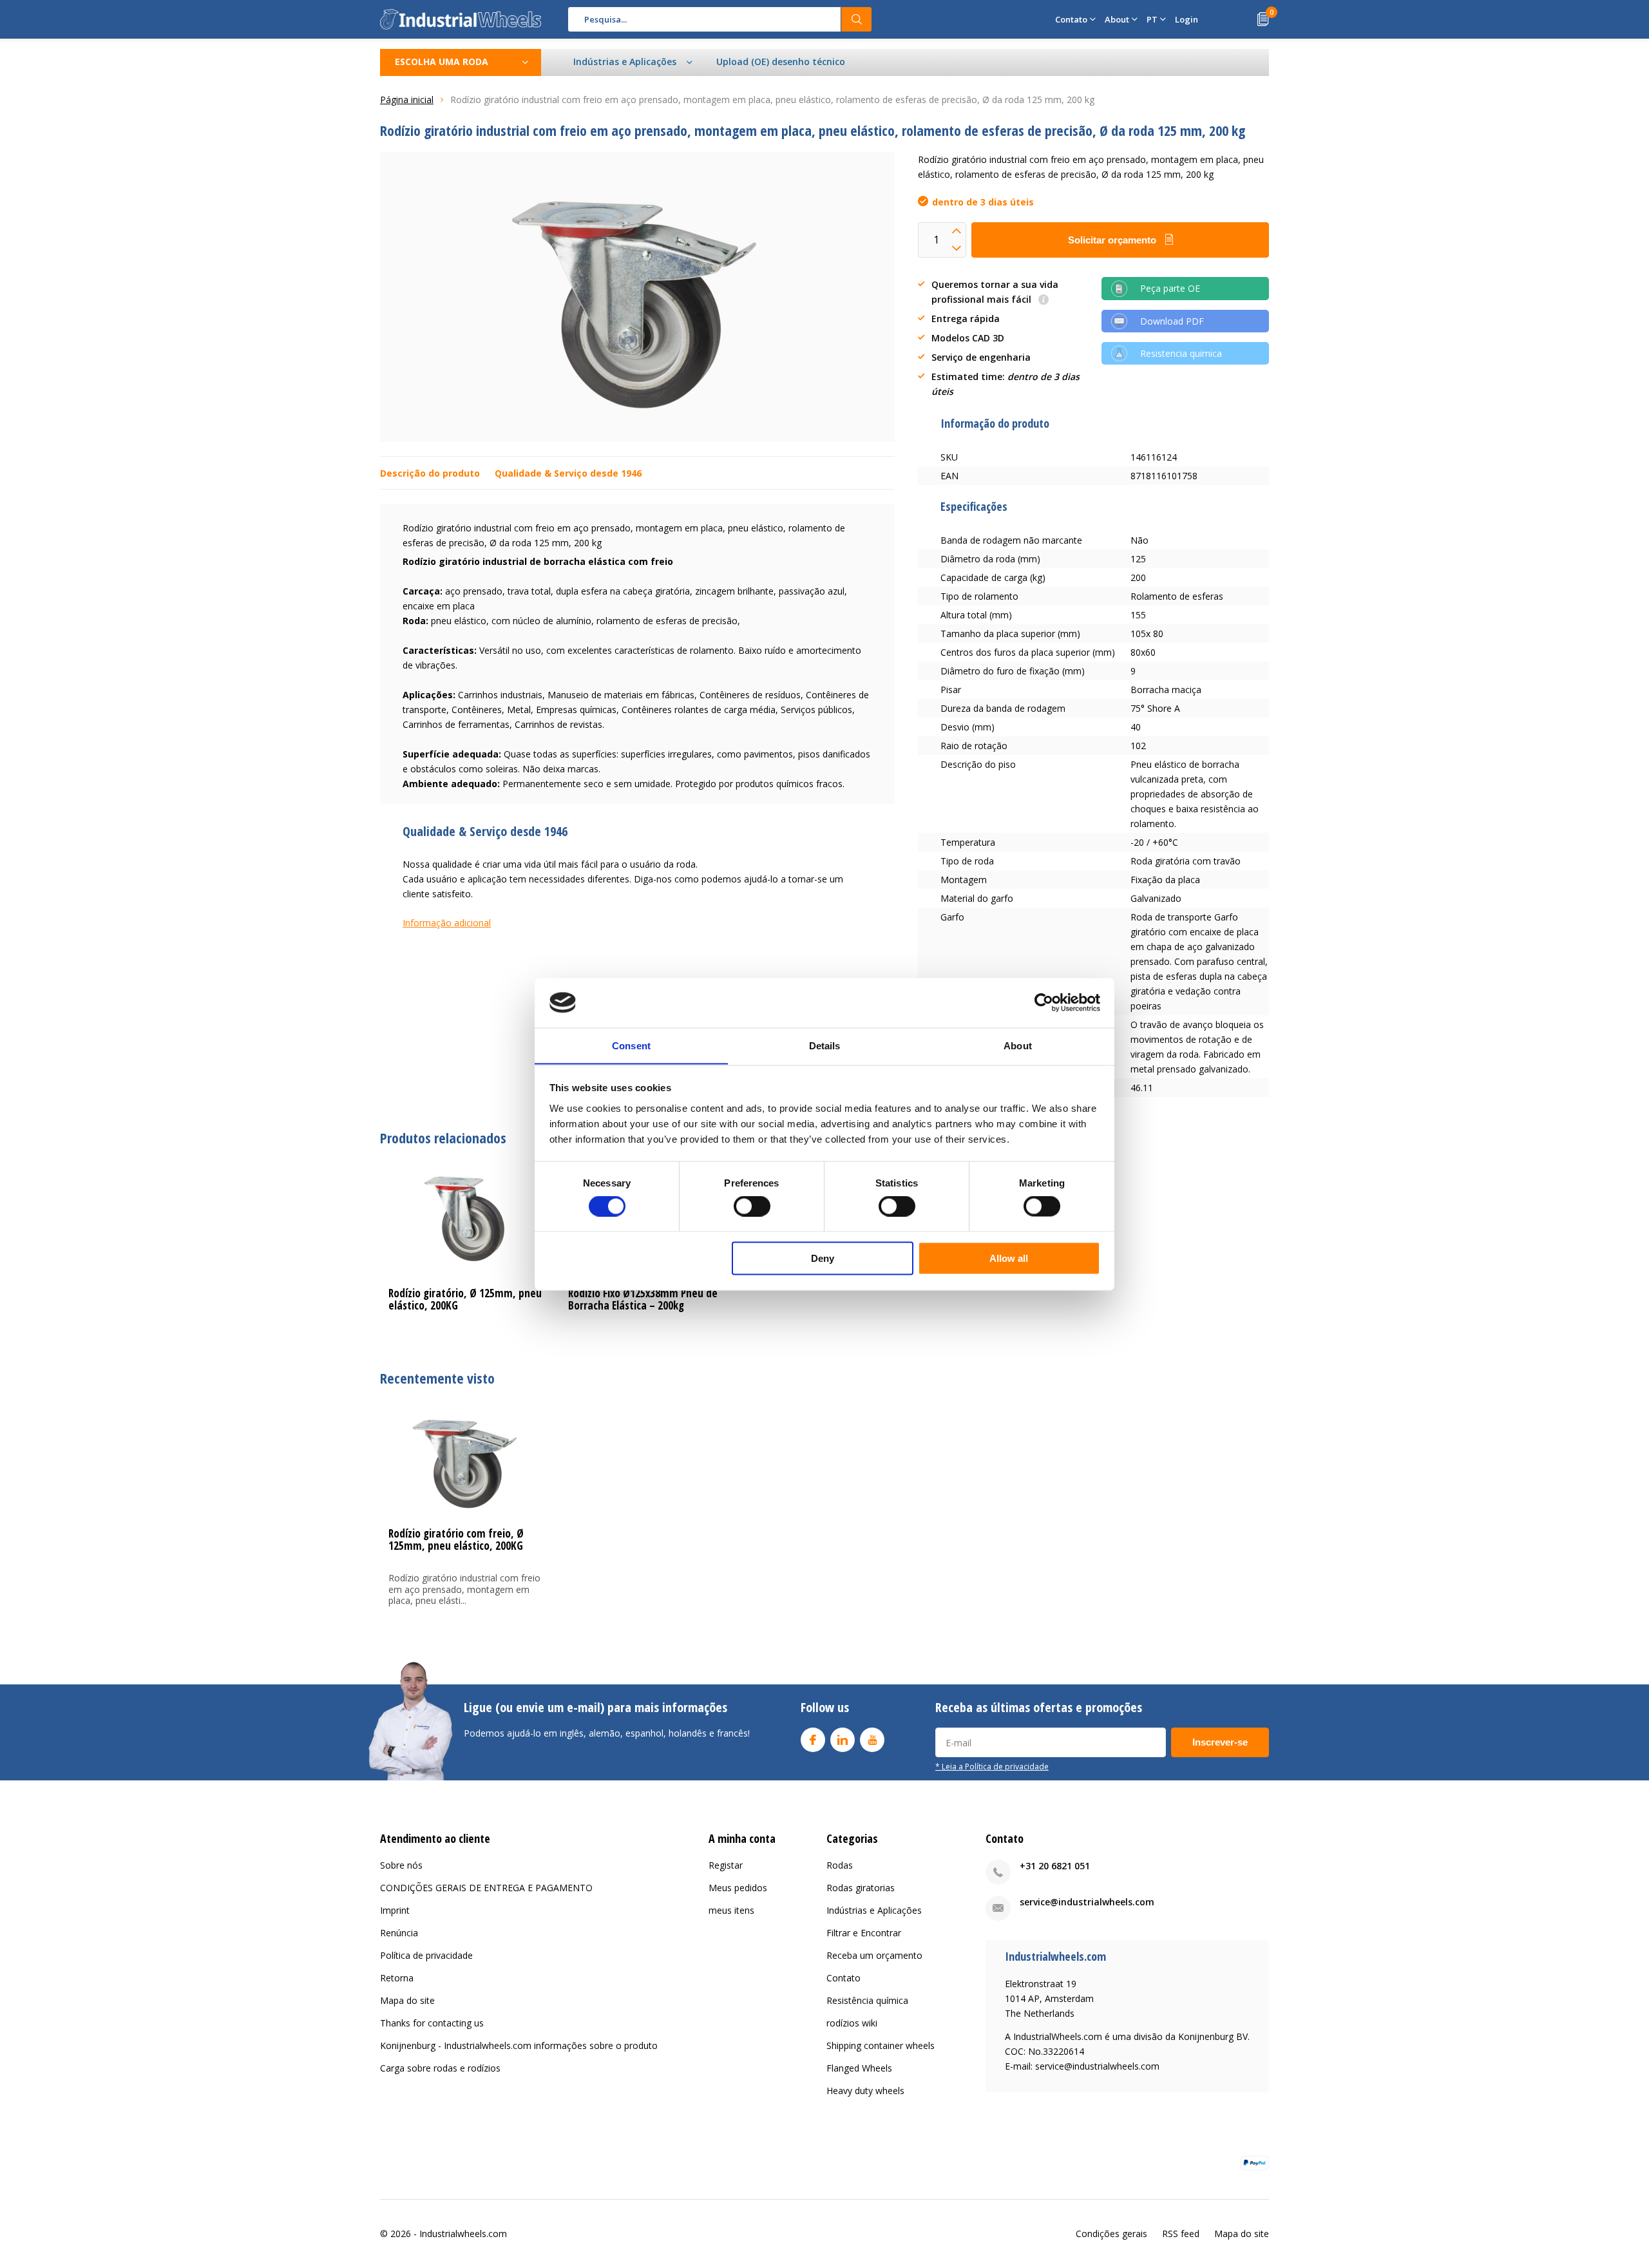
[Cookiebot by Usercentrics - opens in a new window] (1044, 1002)
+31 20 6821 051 (1055, 1866)
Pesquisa (857, 19)
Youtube (872, 1740)
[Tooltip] (1044, 300)
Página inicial (407, 100)
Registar (726, 1865)
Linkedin (843, 1740)
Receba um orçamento (874, 1955)
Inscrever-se (1220, 1742)
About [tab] (1018, 1045)
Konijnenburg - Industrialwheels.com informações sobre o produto (519, 2045)
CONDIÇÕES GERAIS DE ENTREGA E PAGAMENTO (486, 1888)
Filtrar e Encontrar (864, 1933)
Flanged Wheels (859, 2068)
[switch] (752, 1206)
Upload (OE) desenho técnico (781, 62)
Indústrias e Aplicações (874, 1910)
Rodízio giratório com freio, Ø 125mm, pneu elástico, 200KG (456, 1539)
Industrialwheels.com (463, 2234)
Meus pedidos (738, 1888)
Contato (844, 1978)
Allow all (1009, 1258)
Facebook (813, 1740)
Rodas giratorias (861, 1888)
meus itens (731, 1910)
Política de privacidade (426, 1955)
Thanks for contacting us (432, 2023)
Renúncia (399, 1933)
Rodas (840, 1865)
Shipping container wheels (881, 2045)
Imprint (395, 1910)
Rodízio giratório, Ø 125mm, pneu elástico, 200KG (465, 1299)
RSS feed (1181, 2234)
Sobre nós (401, 1865)
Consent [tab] (631, 1045)
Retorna (397, 1978)
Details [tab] (825, 1045)
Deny (823, 1258)
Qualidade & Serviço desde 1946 (568, 473)
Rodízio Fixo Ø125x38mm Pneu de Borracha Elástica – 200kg (643, 1299)
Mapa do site (407, 2000)
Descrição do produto (430, 473)
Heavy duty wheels (865, 2091)
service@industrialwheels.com (1087, 1902)
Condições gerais (1111, 2234)
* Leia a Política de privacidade (992, 1766)
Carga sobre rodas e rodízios (440, 2068)
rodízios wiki (852, 2023)
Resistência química (867, 2000)
